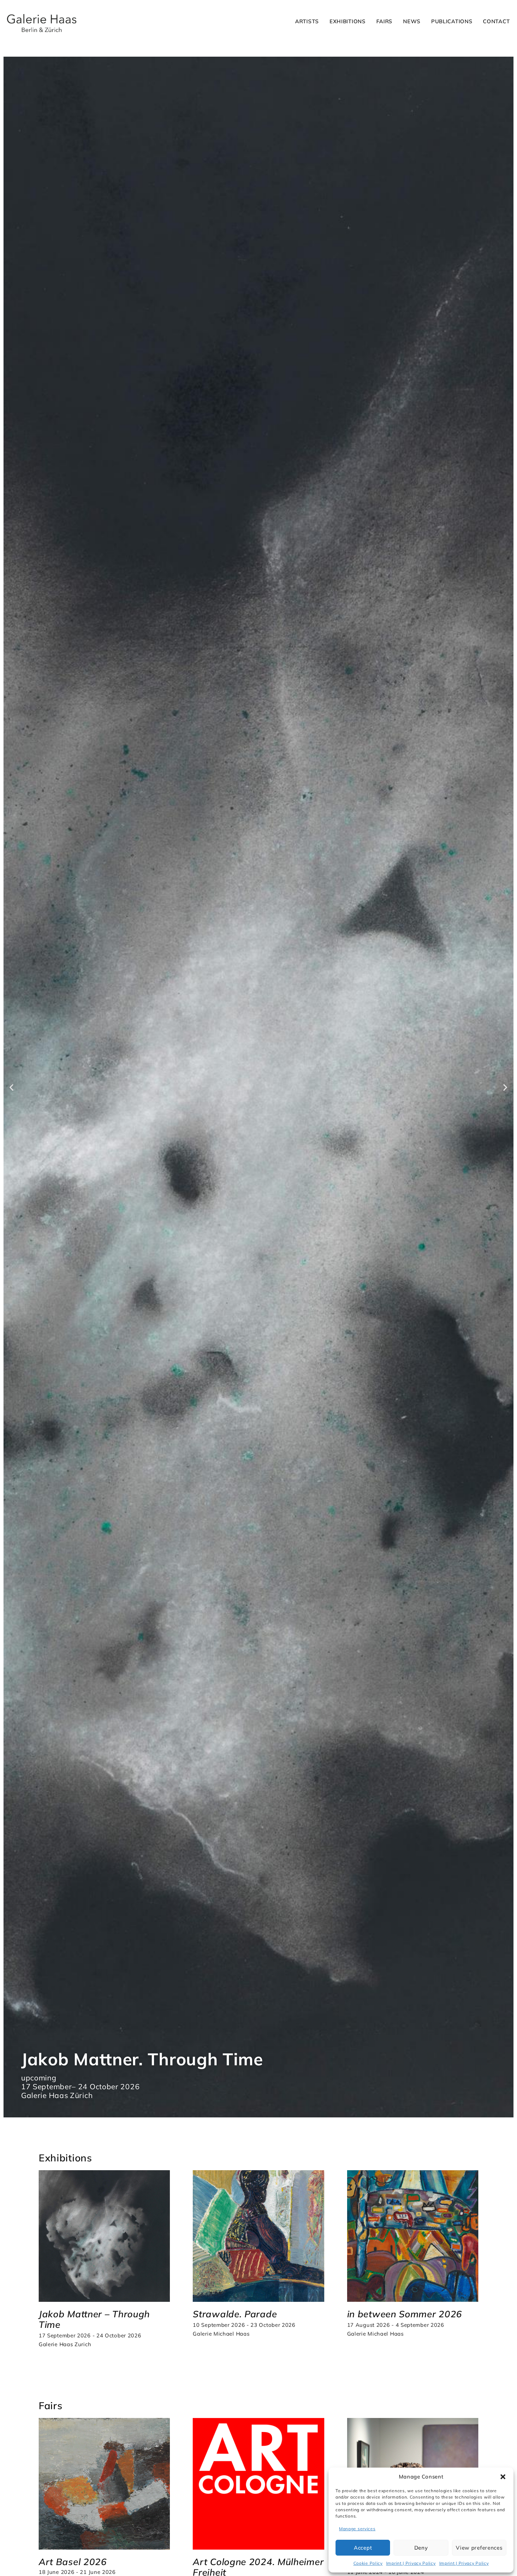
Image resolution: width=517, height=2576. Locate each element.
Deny (421, 2548)
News (412, 21)
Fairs (385, 21)
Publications (452, 21)
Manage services (357, 2529)
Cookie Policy (368, 2563)
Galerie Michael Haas (221, 2334)
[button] (503, 2477)
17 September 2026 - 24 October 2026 (90, 2335)
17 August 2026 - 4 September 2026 (396, 2325)
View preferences (479, 2548)
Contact (496, 21)
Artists (307, 21)
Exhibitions (348, 21)
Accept (363, 2548)
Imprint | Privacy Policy (411, 2563)
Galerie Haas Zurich (65, 2344)
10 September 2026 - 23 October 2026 (244, 2325)
